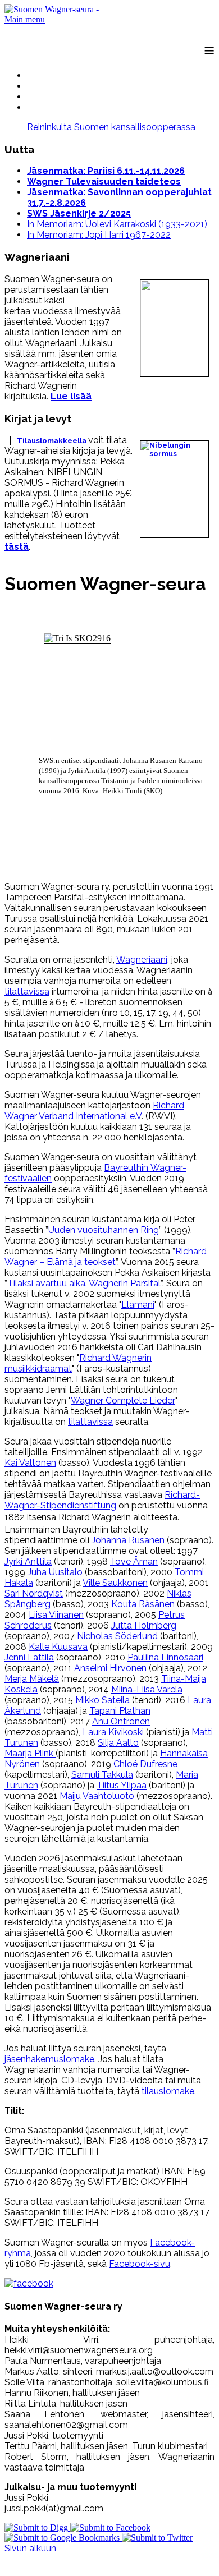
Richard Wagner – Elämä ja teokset (106, 1257)
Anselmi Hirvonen (110, 1668)
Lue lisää (71, 396)
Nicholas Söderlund (117, 1636)
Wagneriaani (142, 960)
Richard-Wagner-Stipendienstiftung (102, 1500)
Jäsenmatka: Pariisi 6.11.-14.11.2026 (106, 171)
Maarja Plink (30, 1753)
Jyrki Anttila (28, 1561)
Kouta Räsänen (143, 1604)
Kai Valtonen (30, 1463)
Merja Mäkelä (32, 1679)
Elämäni (138, 1305)
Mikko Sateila (102, 1700)
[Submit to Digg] (37, 2527)
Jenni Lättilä (29, 1657)
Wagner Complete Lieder (123, 1400)
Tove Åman (134, 1561)
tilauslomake (168, 2091)
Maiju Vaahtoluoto (97, 1796)
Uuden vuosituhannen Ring (104, 1230)
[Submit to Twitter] (157, 2538)
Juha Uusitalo (55, 1572)
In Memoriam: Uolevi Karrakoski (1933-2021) (117, 224)
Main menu (25, 19)
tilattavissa (27, 992)
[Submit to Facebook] (110, 2527)
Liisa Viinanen (56, 1615)
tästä (17, 547)
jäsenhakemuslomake (49, 2059)
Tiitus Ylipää (122, 1785)
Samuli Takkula (102, 1775)
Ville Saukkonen (115, 1583)
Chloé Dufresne (145, 1764)
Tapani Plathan (120, 1711)
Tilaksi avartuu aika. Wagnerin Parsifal (84, 1283)
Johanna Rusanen (128, 1540)
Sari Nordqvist (34, 1593)
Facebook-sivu (140, 2264)
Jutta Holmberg (144, 1625)
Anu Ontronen (121, 1721)
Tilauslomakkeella (52, 441)
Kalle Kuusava (58, 1647)
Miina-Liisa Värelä (147, 1689)
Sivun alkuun (30, 2548)
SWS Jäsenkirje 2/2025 (79, 213)
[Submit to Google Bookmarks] (63, 2538)
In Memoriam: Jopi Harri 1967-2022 (99, 235)
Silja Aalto (118, 1743)
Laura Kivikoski (113, 1732)
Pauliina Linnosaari (165, 1657)
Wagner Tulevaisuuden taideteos (104, 181)
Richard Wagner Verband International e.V (94, 1111)
